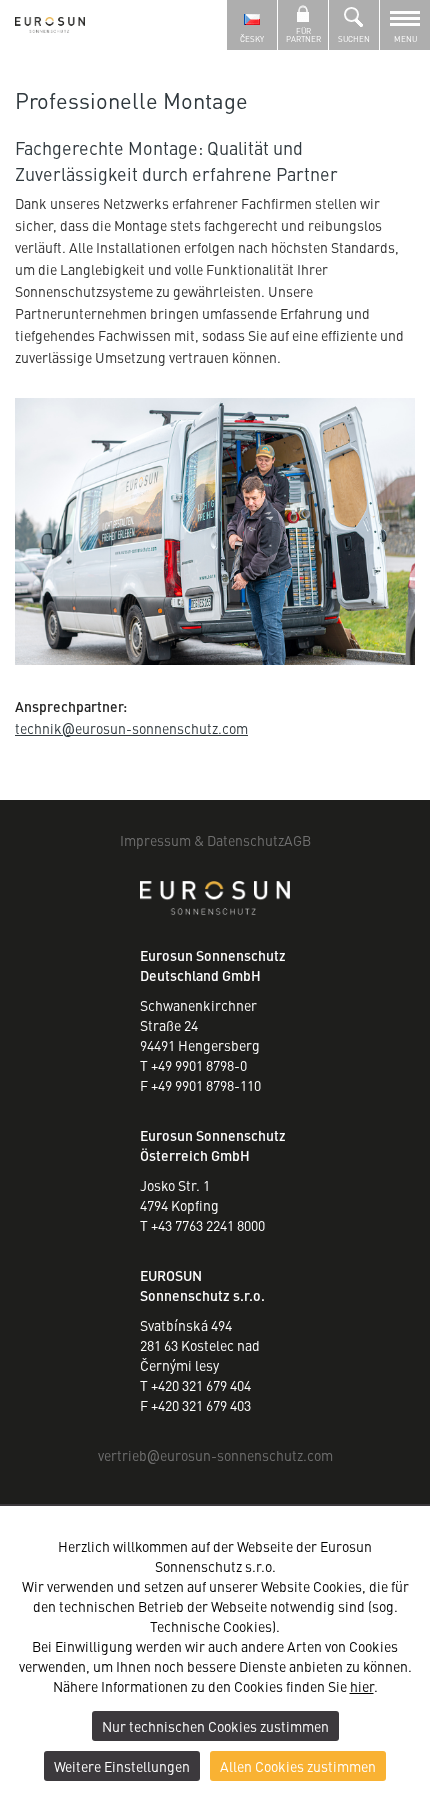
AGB (297, 840)
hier (362, 1686)
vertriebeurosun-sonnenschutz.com (215, 1455)
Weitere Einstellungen (122, 1766)
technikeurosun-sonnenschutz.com (131, 728)
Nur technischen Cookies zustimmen (215, 1726)
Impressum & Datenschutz (202, 840)
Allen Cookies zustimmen (298, 1766)
